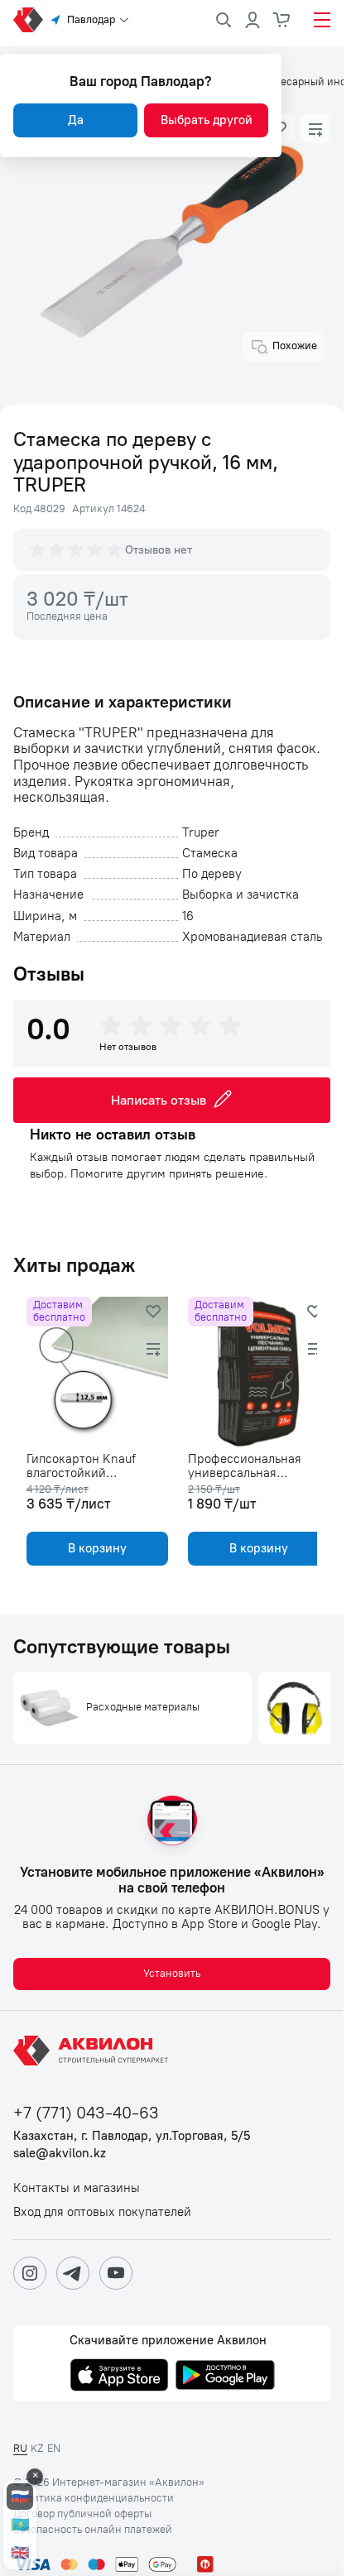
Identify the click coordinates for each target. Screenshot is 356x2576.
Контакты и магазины (77, 2188)
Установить (172, 1973)
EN (54, 2448)
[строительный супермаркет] (28, 20)
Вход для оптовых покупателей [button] (102, 2212)
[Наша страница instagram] (30, 2273)
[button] (315, 128)
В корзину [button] (94, 1548)
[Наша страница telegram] (73, 2273)
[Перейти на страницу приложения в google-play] (225, 2377)
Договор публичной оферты (82, 2514)
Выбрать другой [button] (207, 120)
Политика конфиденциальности (94, 2498)
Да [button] (76, 120)
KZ (37, 2448)
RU (20, 2448)
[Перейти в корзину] (282, 20)
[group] (77, 549)
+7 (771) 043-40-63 (86, 2113)
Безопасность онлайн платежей (93, 2530)
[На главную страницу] (94, 2051)
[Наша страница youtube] (116, 2273)
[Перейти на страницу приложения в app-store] (119, 2377)
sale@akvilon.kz (60, 2154)
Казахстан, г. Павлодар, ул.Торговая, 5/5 (132, 2136)
